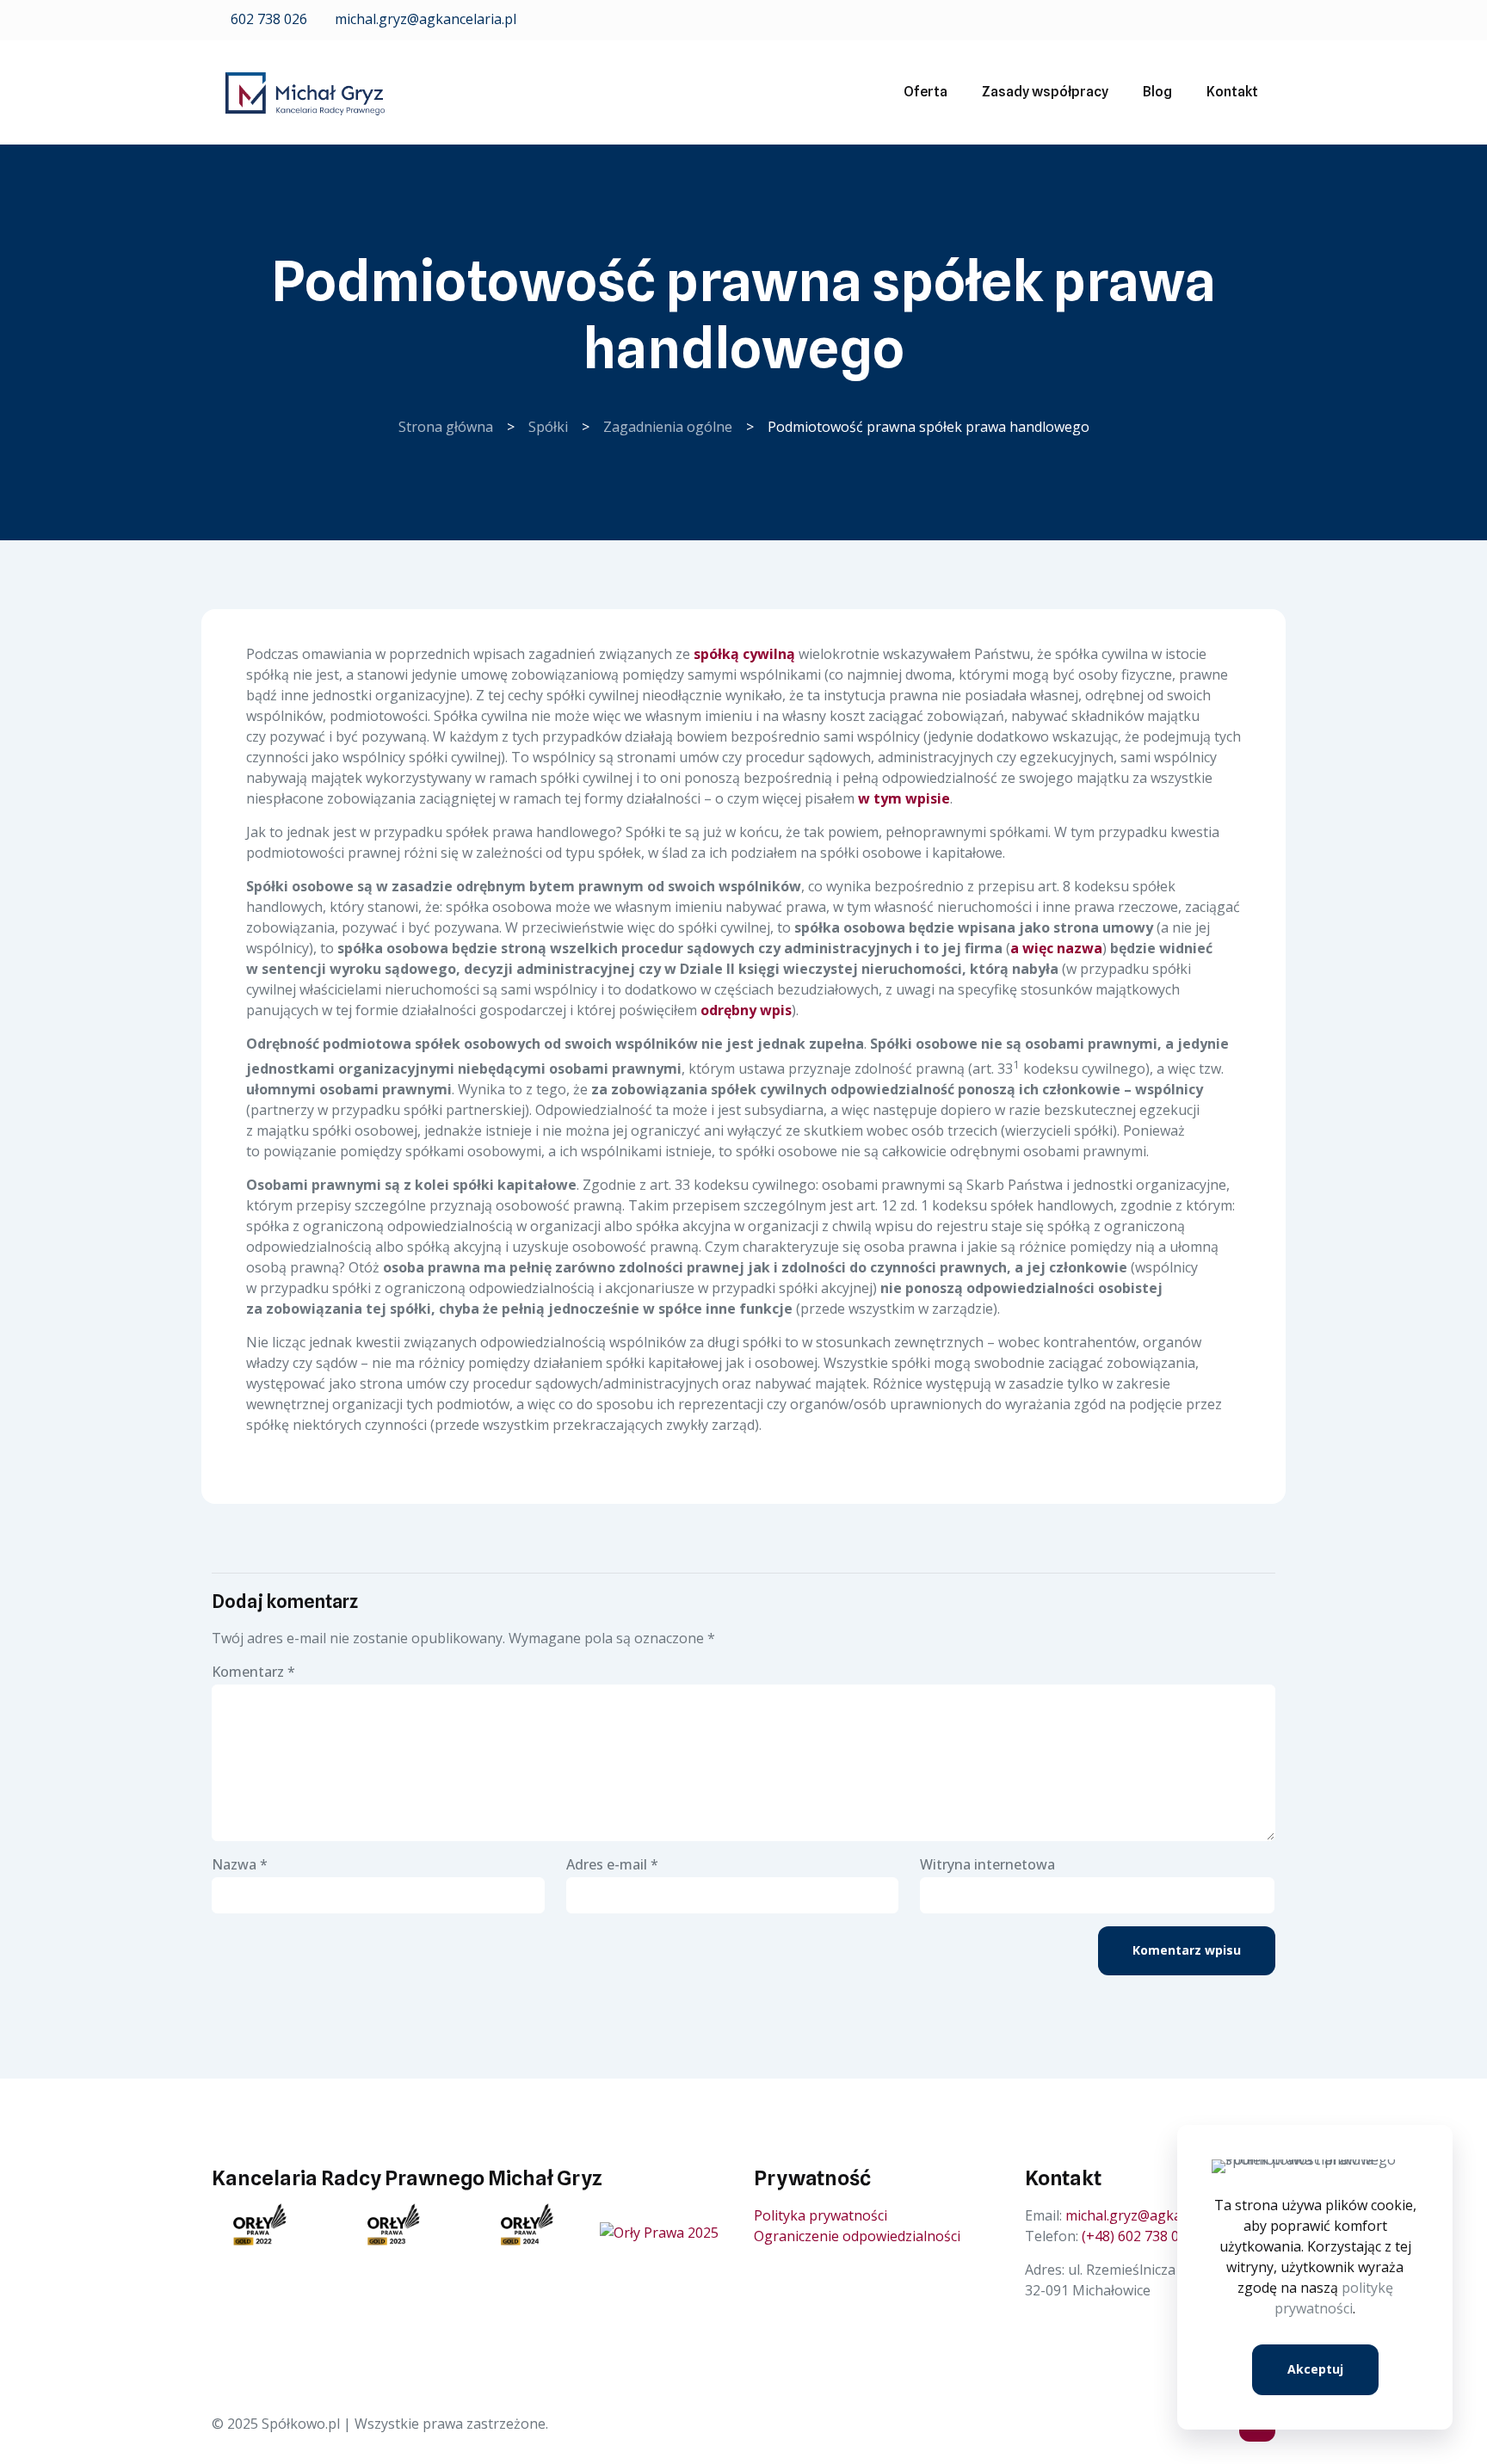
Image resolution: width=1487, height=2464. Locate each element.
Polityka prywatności (821, 2215)
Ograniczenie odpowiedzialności (857, 2236)
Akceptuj (1315, 2369)
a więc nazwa (1056, 948)
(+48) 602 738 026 (1138, 2236)
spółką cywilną (744, 654)
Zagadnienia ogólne (668, 427)
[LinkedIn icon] (1265, 20)
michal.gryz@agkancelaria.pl (424, 19)
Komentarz (253, 1672)
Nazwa (240, 1864)
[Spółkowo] (305, 92)
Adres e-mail (612, 1864)
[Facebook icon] (1244, 20)
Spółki (548, 427)
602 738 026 (267, 19)
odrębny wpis (746, 1010)
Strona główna (446, 427)
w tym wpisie (904, 798)
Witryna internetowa (987, 1864)
